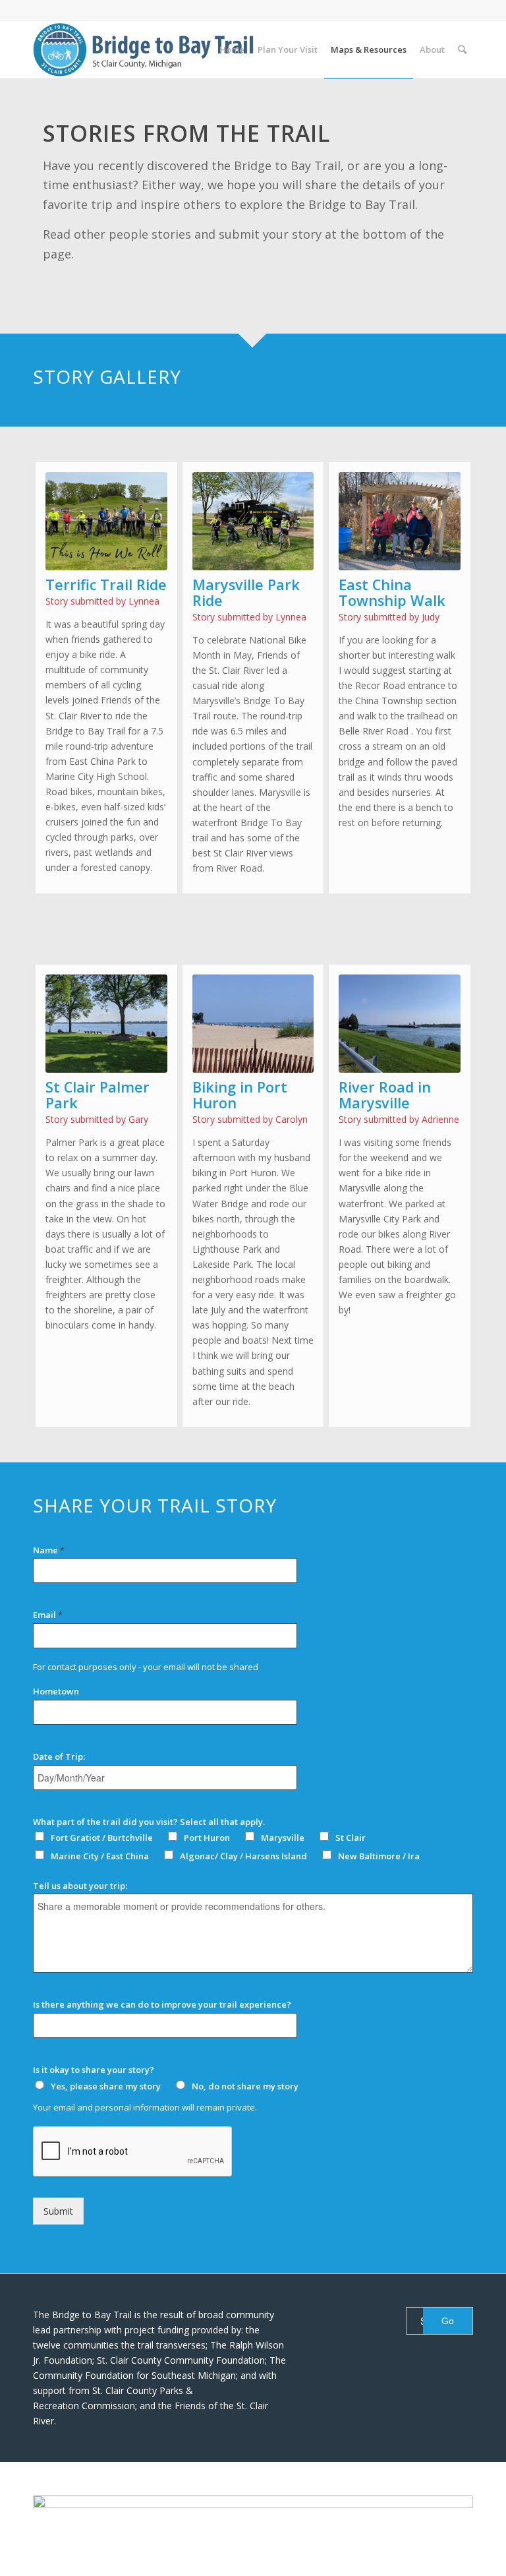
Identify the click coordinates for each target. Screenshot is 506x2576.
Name (49, 1550)
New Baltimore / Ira (379, 1856)
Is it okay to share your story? (94, 2070)
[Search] (462, 49)
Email (48, 1615)
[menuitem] (232, 49)
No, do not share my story (245, 2086)
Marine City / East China (100, 1856)
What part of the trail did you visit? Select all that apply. (149, 1822)
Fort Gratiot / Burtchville (102, 1838)
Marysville (283, 1838)
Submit (58, 2211)
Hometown (56, 1692)
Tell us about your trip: (80, 1886)
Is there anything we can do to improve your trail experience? (162, 2005)
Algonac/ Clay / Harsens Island (243, 1856)
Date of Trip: (59, 1757)
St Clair (351, 1838)
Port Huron (207, 1838)
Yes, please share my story (106, 2086)
